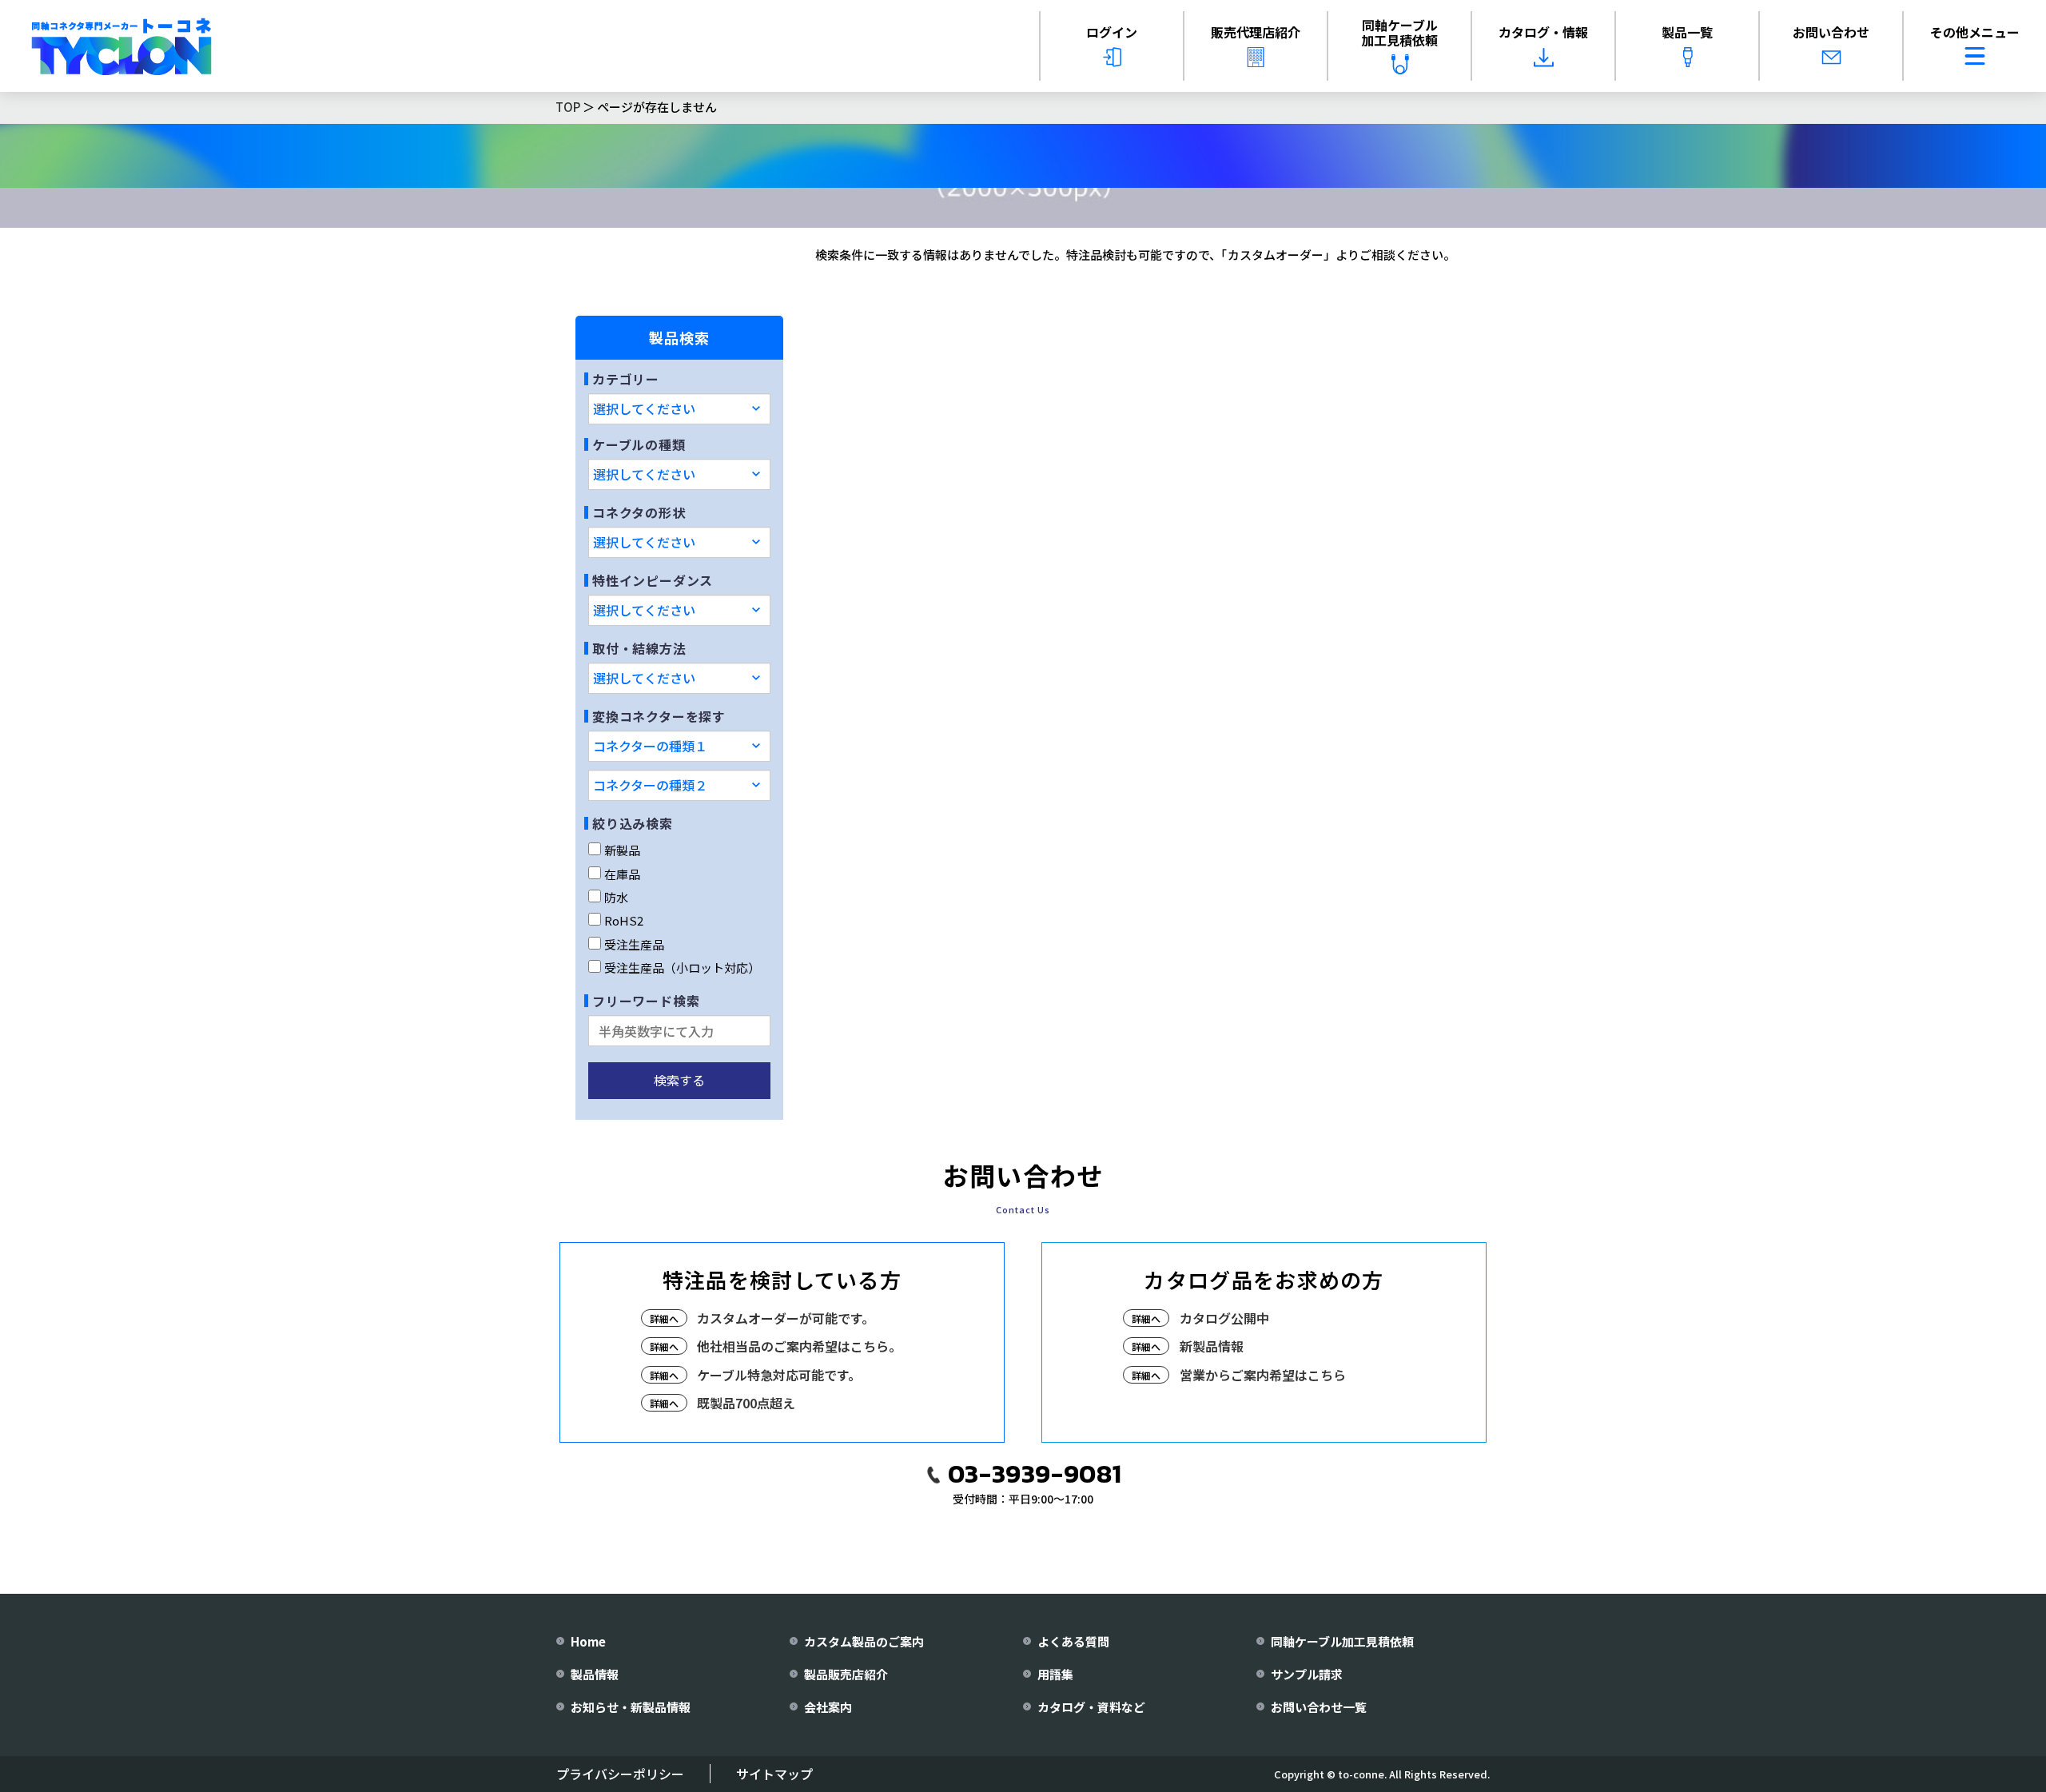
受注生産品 (634, 944)
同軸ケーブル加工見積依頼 (1399, 32)
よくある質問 (1073, 1641)
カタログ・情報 (1543, 32)
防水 (616, 897)
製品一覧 (1687, 32)
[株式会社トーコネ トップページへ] (121, 46)
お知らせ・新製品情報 (631, 1707)
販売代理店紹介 (1256, 32)
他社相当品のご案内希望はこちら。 (799, 1346)
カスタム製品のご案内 (864, 1641)
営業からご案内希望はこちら (1263, 1375)
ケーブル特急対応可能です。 (779, 1375)
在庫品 (622, 874)
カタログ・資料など (1091, 1707)
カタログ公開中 (1224, 1318)
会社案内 (828, 1707)
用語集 (1055, 1674)
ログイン (1112, 32)
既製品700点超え (746, 1403)
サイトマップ (774, 1774)
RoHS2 (624, 920)
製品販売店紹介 (846, 1674)
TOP (568, 107)
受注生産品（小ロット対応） (682, 968)
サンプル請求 (1307, 1674)
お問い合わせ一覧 (1319, 1707)
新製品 (622, 850)
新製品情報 (1212, 1346)
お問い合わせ (1831, 32)
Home (588, 1641)
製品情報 (595, 1674)
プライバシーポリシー (620, 1774)
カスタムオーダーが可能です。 (786, 1318)
